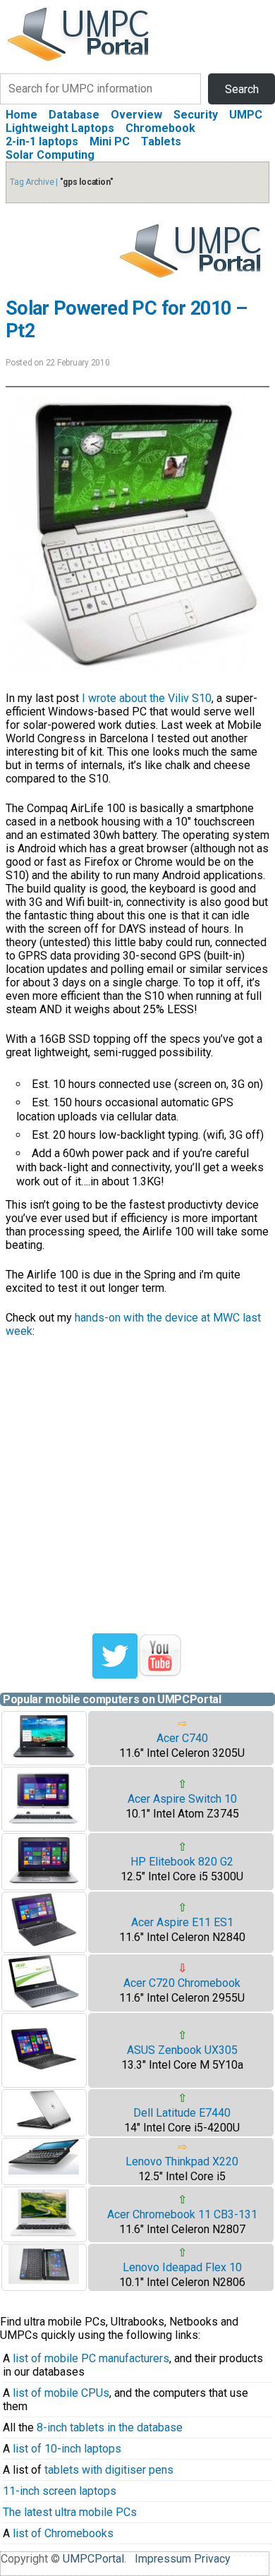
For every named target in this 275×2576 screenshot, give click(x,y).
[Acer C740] (44, 1758)
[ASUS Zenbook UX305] (44, 2080)
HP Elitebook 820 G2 (182, 1862)
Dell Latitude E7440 (182, 2113)
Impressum (163, 2559)
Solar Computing (50, 155)
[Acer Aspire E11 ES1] (44, 1946)
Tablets (161, 141)
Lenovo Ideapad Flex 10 (182, 2267)
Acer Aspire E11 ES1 (182, 1922)
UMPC (246, 115)
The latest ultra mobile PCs (70, 2512)
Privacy (212, 2559)
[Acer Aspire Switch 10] (44, 1824)
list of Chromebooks (63, 2533)
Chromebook (160, 128)
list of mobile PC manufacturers (91, 2358)
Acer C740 (182, 1738)
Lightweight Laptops (60, 128)
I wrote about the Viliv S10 (147, 698)
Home (22, 115)
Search (242, 89)
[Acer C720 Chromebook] (44, 2004)
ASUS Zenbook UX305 (182, 2050)
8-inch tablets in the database (110, 2427)
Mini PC (110, 141)
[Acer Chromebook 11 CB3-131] (44, 2235)
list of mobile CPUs (61, 2393)
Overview (136, 115)
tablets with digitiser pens (109, 2470)
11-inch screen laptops (60, 2491)
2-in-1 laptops (42, 141)
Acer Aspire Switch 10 (182, 1799)
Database (74, 115)
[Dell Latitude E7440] (44, 2128)
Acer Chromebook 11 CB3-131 (182, 2214)
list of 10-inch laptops (67, 2449)
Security (196, 115)
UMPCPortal (93, 2559)
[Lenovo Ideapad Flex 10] (44, 2280)
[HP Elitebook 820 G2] (44, 1883)
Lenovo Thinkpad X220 (182, 2161)
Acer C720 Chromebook (182, 1983)
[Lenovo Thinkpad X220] (44, 2171)
